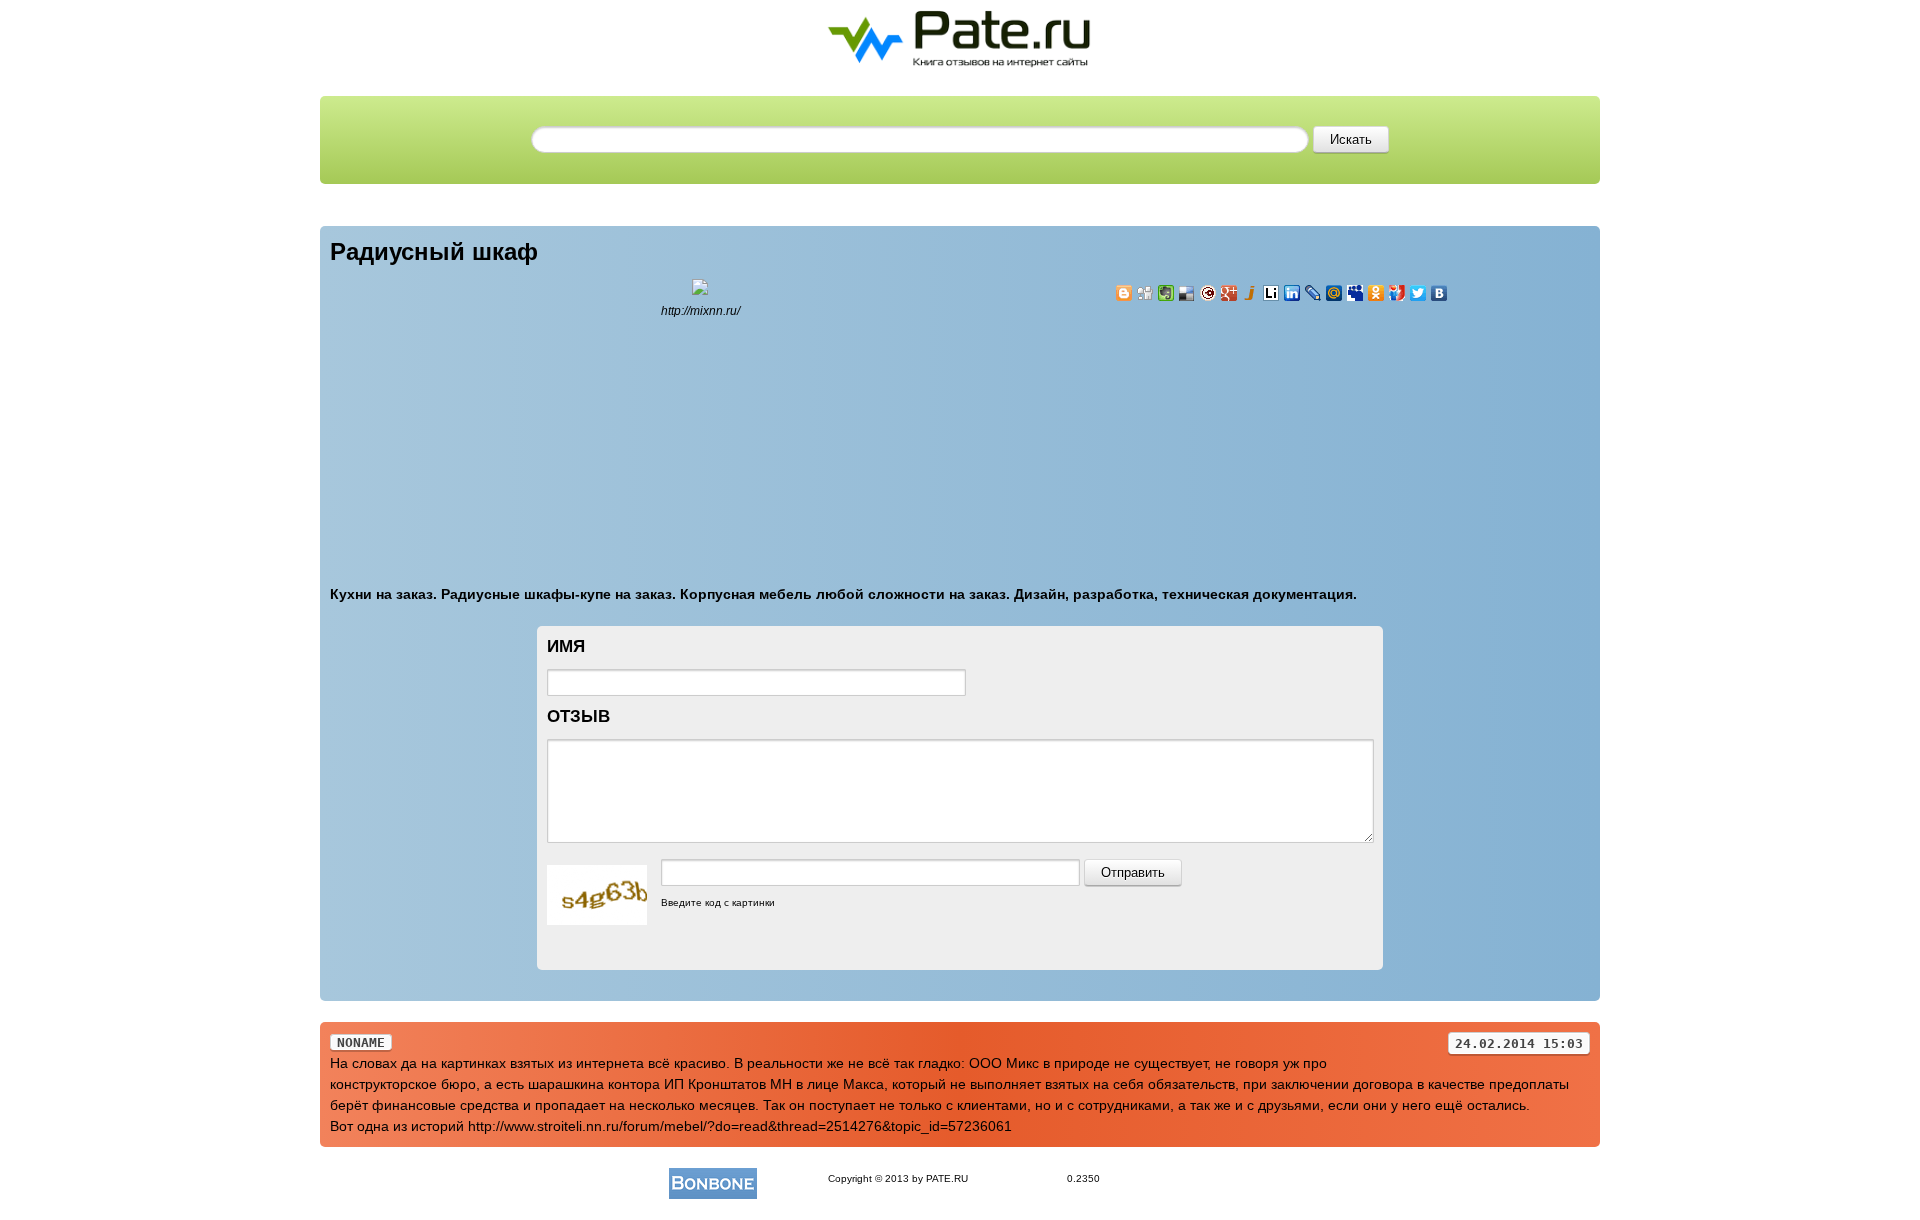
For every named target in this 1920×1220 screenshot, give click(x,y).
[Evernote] (1166, 293)
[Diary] (1208, 293)
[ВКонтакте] (1439, 293)
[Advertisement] (1235, 432)
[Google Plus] (1229, 293)
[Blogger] (1124, 293)
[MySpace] (1355, 293)
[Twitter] (1418, 293)
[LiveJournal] (1313, 293)
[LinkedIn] (1292, 293)
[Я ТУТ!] (1397, 293)
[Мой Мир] (1334, 293)
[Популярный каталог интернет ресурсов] (713, 1178)
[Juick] (1250, 293)
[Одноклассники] (1376, 293)
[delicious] (1187, 293)
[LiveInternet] (1271, 293)
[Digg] (1145, 293)
